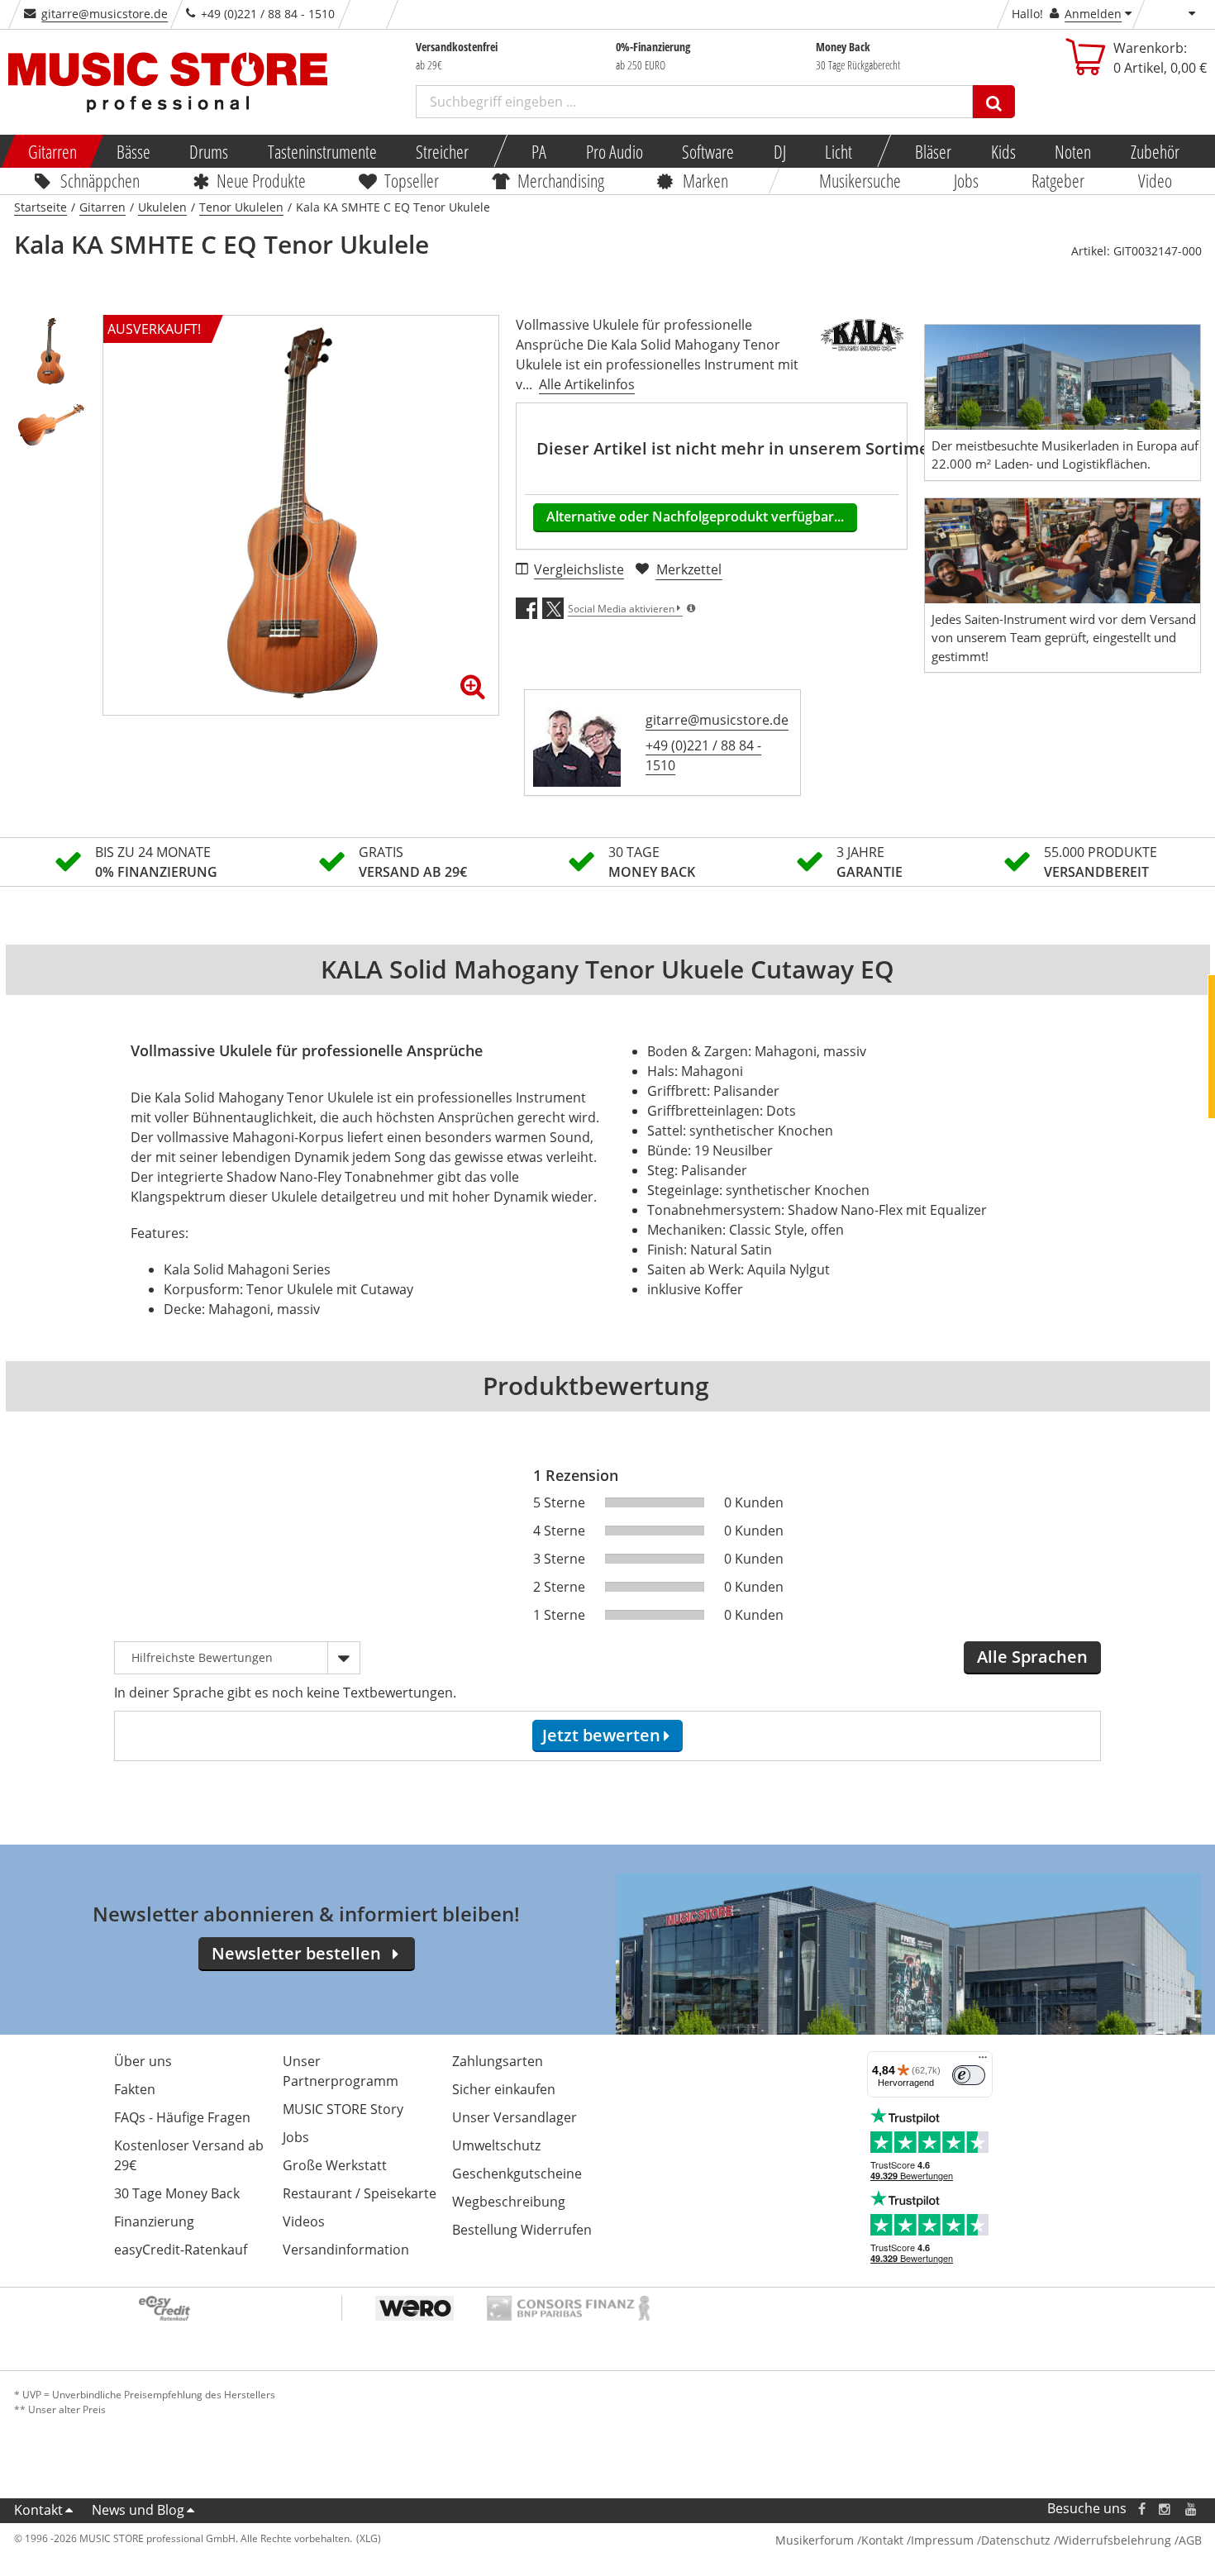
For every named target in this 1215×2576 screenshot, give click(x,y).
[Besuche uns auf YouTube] (1192, 2509)
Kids (1003, 151)
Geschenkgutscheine (517, 2174)
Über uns (143, 2061)
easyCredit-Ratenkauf (181, 2250)
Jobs (966, 180)
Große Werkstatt (335, 2165)
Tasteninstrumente (322, 151)
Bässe (133, 151)
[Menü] (983, 2061)
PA (539, 151)
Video (1155, 180)
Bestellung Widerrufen (522, 2230)
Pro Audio (614, 151)
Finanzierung (154, 2221)
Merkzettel (689, 569)
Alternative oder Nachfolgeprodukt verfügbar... (695, 517)
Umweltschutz (496, 2145)
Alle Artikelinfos (587, 384)
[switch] (969, 2075)
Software (708, 151)
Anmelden (1093, 14)
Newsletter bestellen (296, 1953)
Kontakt (38, 2510)
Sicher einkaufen (504, 2089)
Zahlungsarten (498, 2061)
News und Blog (138, 2510)
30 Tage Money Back (177, 2193)
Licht (839, 151)
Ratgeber (1059, 180)
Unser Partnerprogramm (341, 2071)
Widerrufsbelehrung (1115, 2540)
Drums (209, 151)
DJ (779, 151)
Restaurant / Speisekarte (360, 2193)
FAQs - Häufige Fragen (182, 2117)
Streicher (442, 151)
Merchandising (561, 180)
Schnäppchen (100, 180)
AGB (1190, 2540)
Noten (1073, 151)
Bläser (933, 151)
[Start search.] (994, 102)
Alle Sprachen (1032, 1657)
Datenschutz (1016, 2540)
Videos (304, 2221)
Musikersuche (860, 180)
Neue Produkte (261, 180)
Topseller (412, 180)
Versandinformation (346, 2250)
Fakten (135, 2089)
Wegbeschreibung (509, 2202)
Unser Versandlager (515, 2117)
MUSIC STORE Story (343, 2109)
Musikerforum (815, 2540)
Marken (705, 180)
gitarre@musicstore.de (105, 14)
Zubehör (1154, 151)
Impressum (942, 2540)
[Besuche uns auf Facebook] (1141, 2509)
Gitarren (52, 151)
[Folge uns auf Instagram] (1165, 2509)
